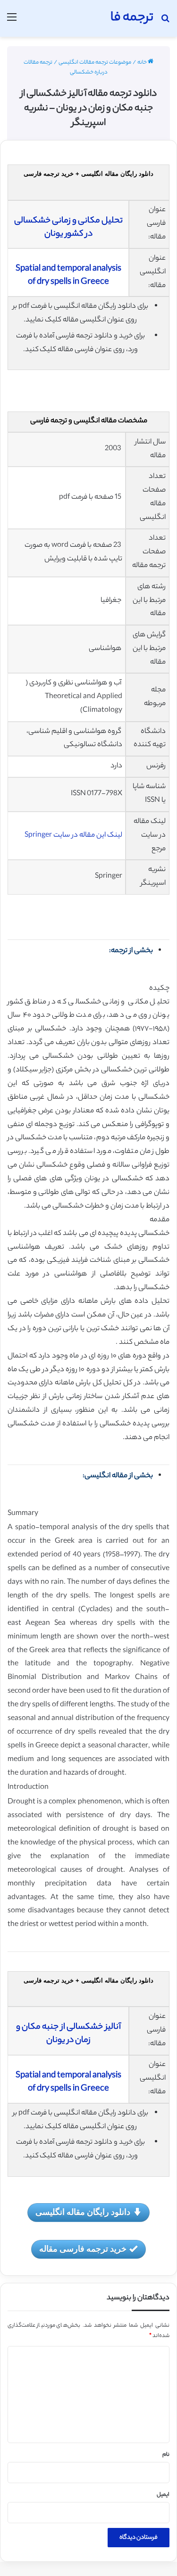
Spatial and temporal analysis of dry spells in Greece (68, 276)
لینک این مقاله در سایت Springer (73, 835)
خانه (143, 63)
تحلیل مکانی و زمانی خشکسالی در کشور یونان (68, 228)
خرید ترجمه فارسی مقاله (83, 2248)
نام (166, 2455)
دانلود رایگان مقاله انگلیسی (83, 2212)
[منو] (12, 22)
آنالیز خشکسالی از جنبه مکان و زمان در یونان (68, 2034)
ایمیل (163, 2495)
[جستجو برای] (165, 22)
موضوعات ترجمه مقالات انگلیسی (95, 63)
